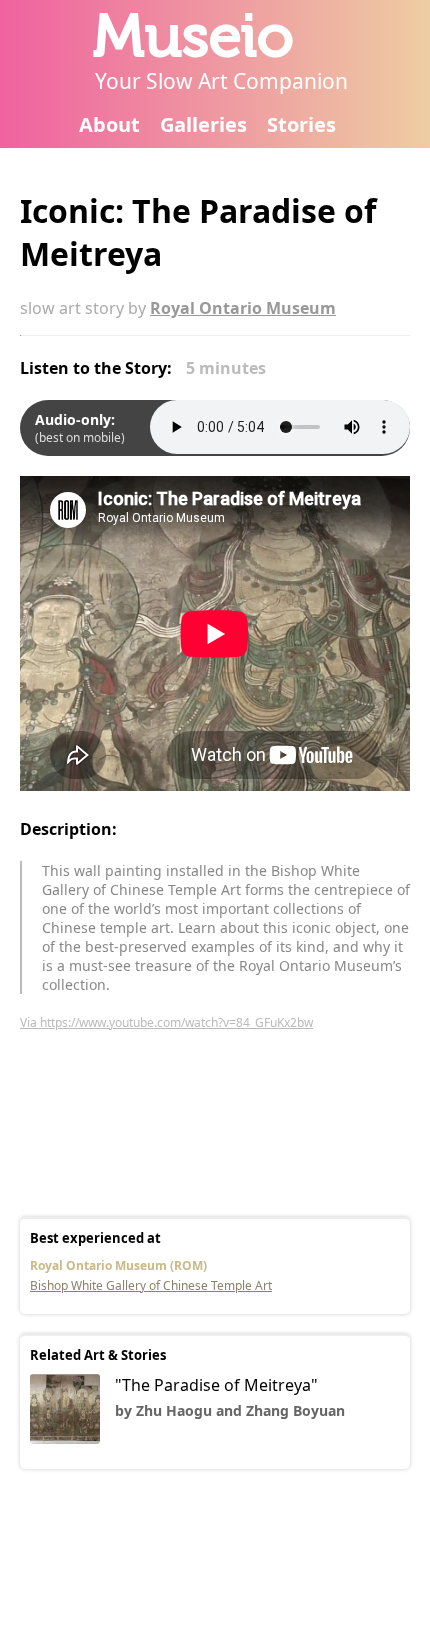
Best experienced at (95, 1238)
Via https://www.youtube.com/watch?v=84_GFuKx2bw (166, 1022)
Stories (301, 124)
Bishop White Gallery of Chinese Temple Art (151, 1285)
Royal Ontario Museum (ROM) (118, 1265)
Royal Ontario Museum (243, 308)
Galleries (203, 124)
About (109, 124)
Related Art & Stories (98, 1355)
